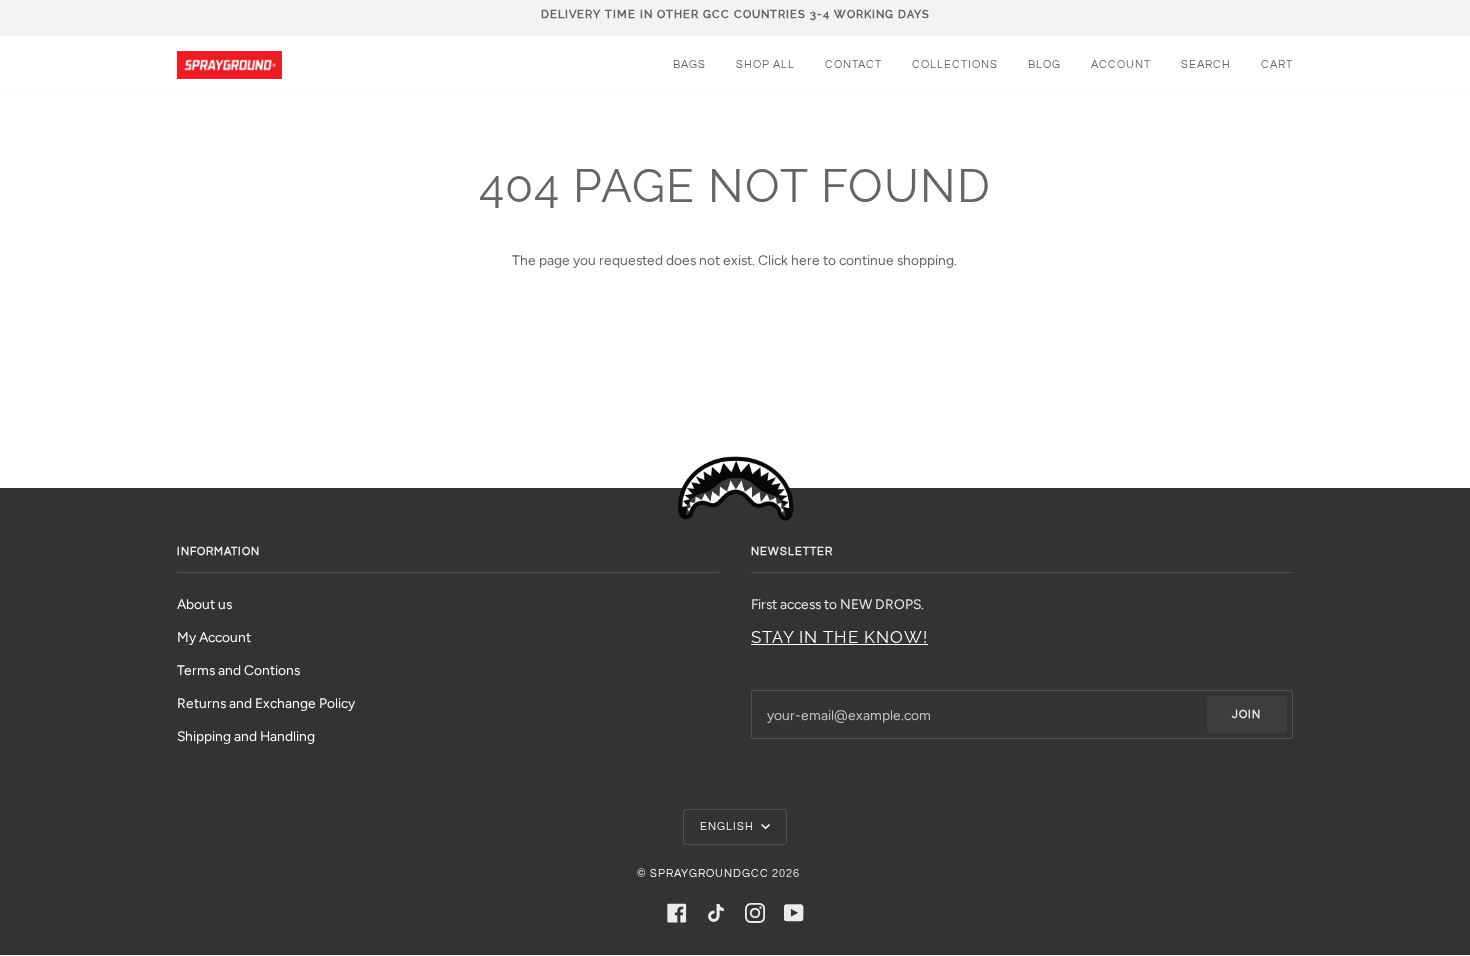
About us (204, 604)
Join (1246, 714)
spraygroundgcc (709, 873)
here (805, 260)
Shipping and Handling (246, 736)
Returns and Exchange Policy (266, 703)
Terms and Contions (238, 670)
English (728, 826)
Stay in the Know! (839, 637)
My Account (214, 637)
